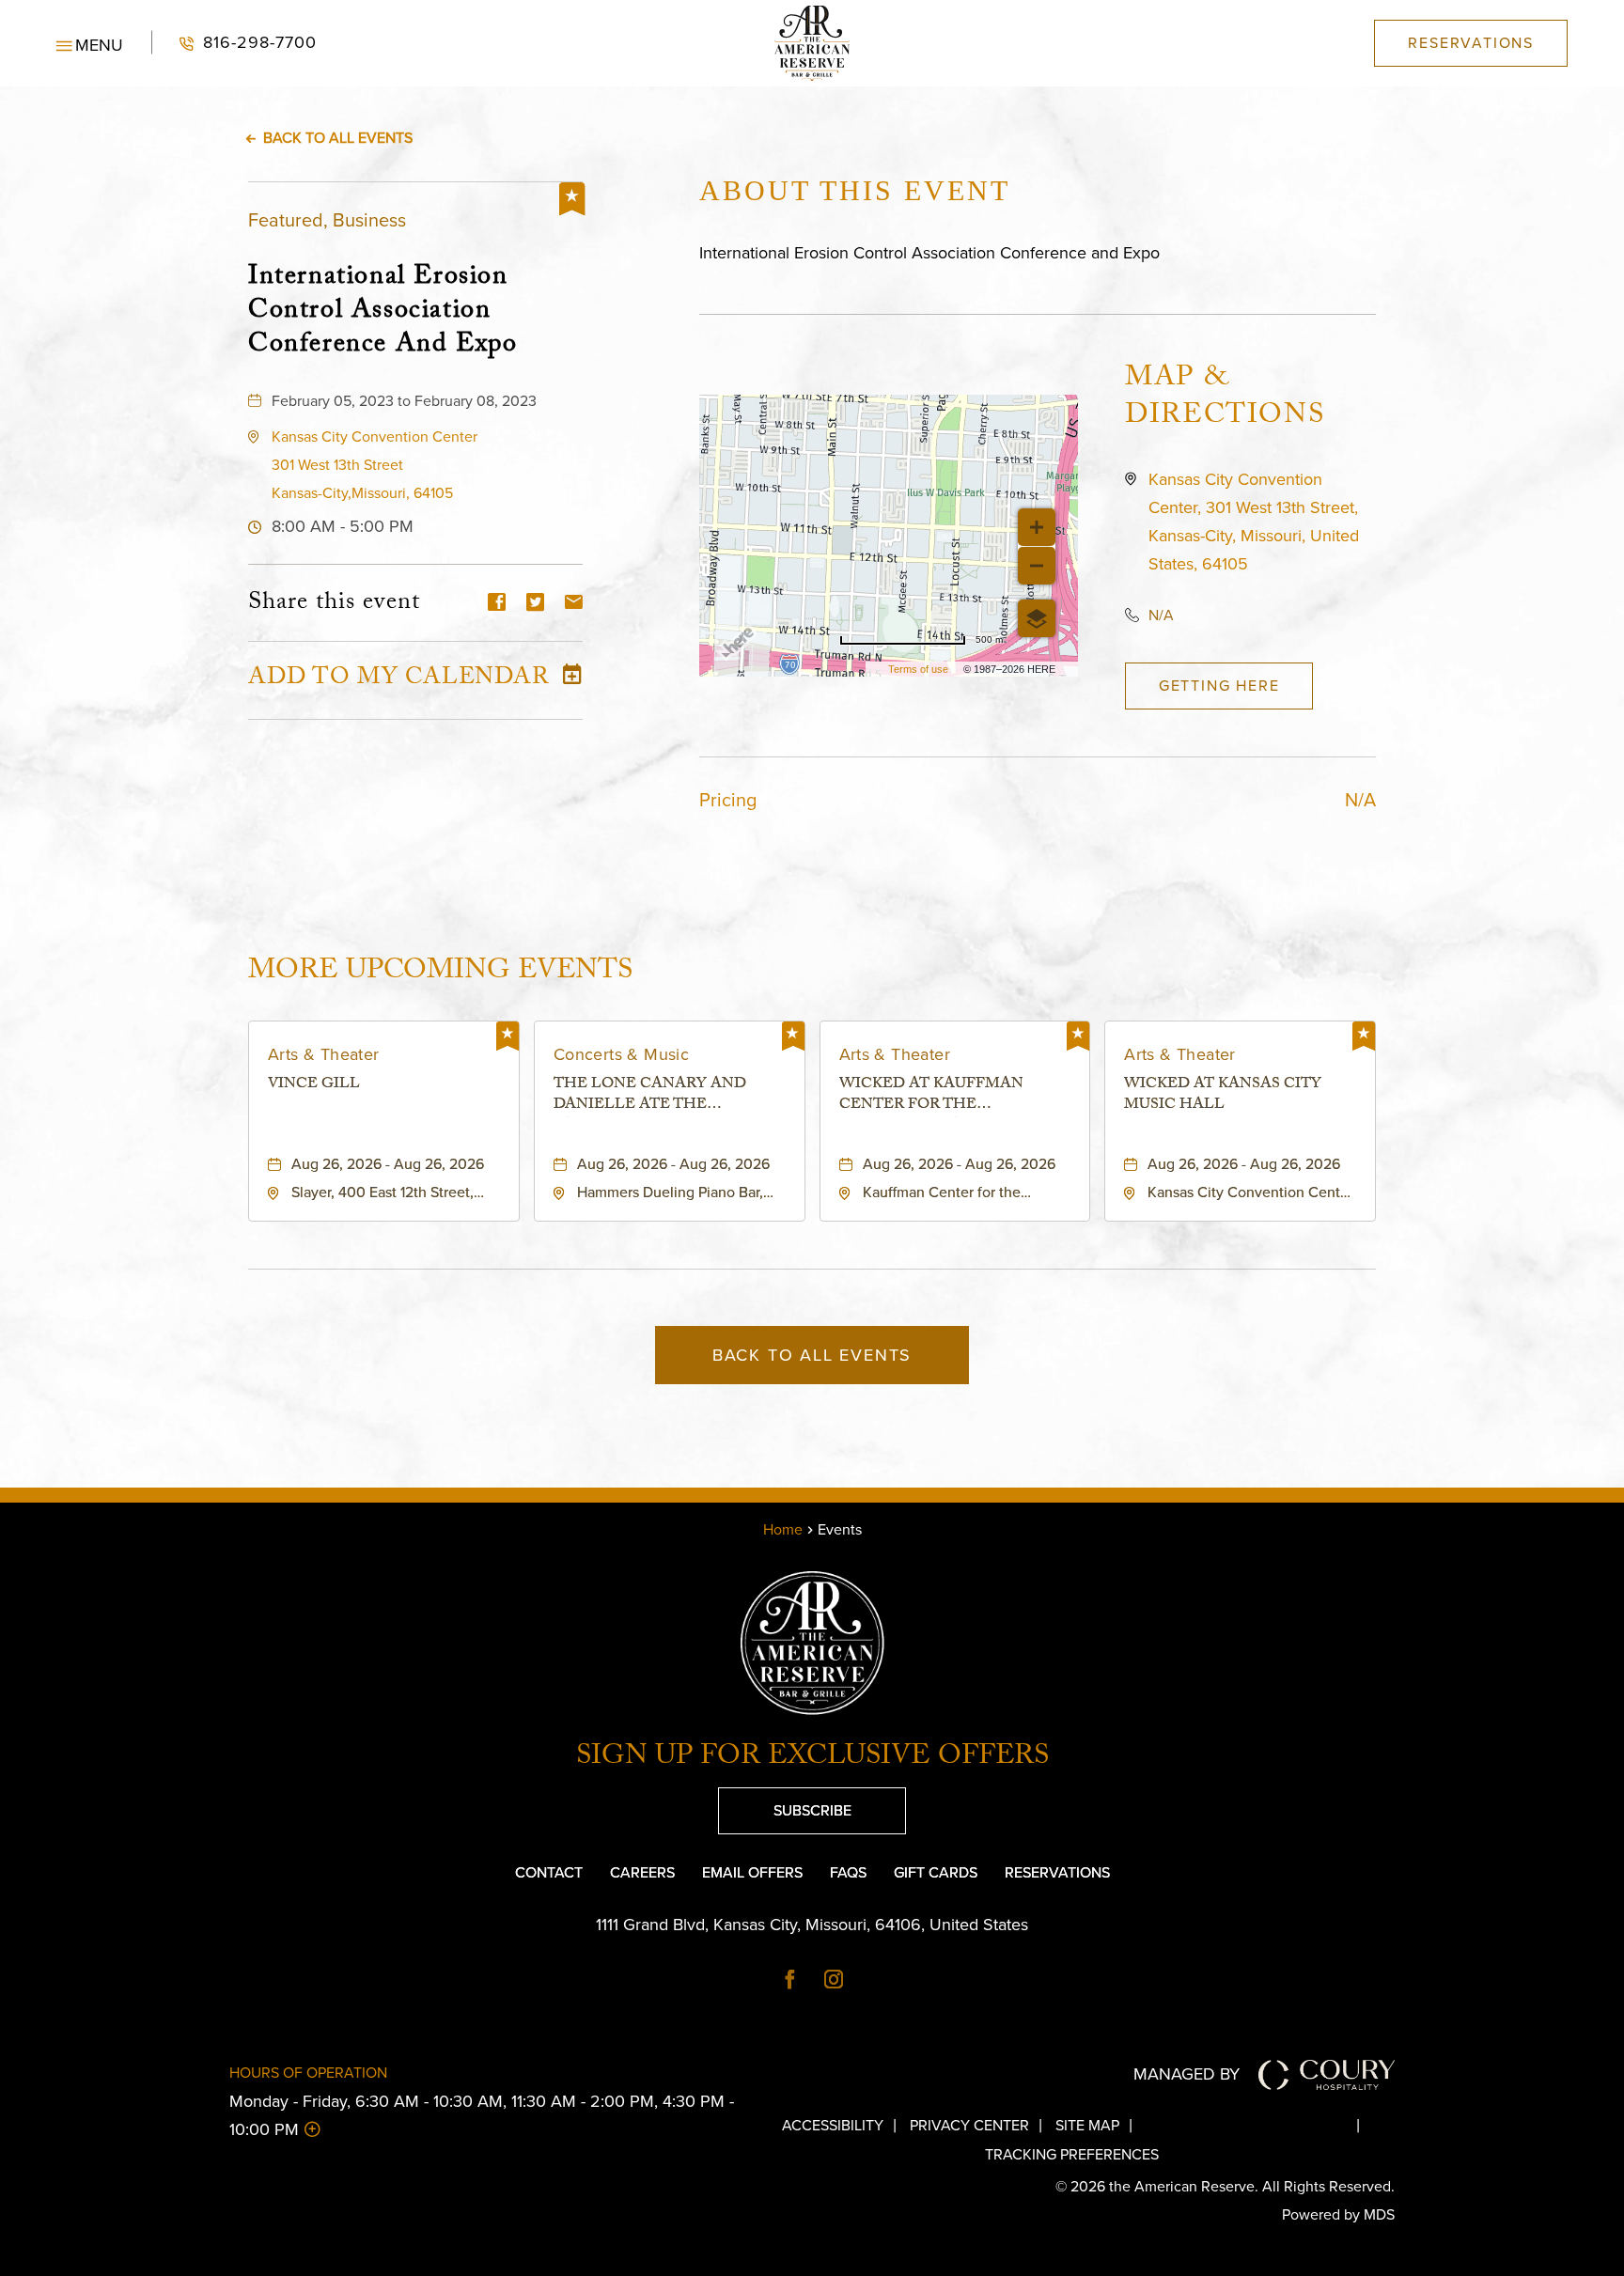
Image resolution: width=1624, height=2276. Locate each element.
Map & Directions (1225, 399)
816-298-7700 (234, 43)
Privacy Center (969, 2125)
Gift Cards (936, 1872)
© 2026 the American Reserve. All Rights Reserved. (1225, 2186)
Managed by (1187, 2074)
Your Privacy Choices (1260, 2125)
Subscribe (785, 1804)
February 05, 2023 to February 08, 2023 (404, 401)
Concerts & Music (621, 1054)
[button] (90, 43)
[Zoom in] (1037, 527)
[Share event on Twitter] (535, 604)
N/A (1161, 615)
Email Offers (752, 1872)
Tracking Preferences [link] (1072, 2154)
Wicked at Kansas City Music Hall (1223, 1096)
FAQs (848, 1872)
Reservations (1057, 1872)
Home (783, 1529)
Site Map (1087, 2125)
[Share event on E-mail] (574, 604)
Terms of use (918, 669)
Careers (642, 1872)
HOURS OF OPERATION (308, 2073)
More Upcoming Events (440, 971)
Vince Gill (314, 1086)
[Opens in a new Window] (790, 1981)
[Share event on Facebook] (497, 604)
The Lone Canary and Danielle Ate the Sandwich (650, 1096)
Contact (549, 1872)
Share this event (334, 604)
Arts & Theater (324, 1054)
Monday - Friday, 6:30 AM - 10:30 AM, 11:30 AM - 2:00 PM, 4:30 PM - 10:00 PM (482, 2115)
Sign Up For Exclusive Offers (812, 1759)
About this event (855, 190)
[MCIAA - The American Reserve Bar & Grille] (812, 43)
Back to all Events (338, 138)
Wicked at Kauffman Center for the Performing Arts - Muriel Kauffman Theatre (953, 1096)
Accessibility (833, 2125)
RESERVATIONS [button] (1471, 43)
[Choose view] (1037, 618)
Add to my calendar (398, 680)
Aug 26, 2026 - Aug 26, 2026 (388, 1164)
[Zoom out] (1037, 566)
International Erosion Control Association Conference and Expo (383, 310)
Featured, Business (327, 220)
